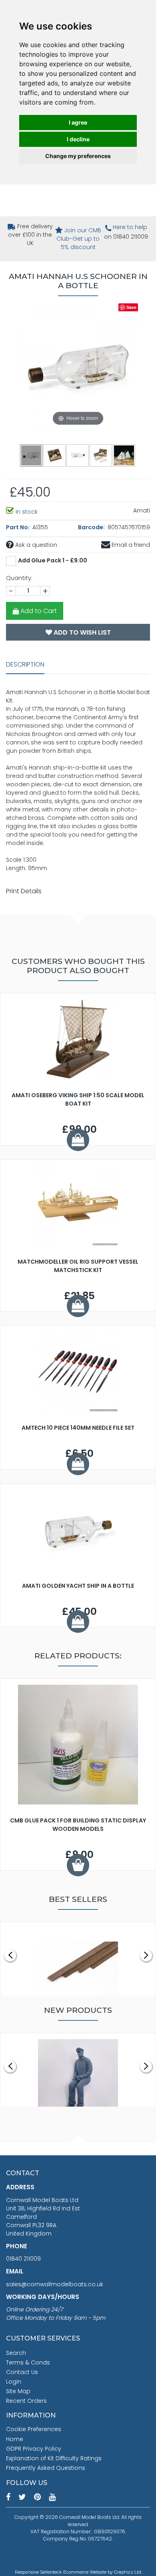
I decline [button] (78, 139)
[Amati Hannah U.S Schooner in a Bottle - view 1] (32, 455)
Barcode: (92, 527)
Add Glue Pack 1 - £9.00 (53, 560)
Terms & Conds (28, 2362)
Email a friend (130, 545)
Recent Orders (26, 2401)
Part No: (18, 527)
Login (14, 2382)
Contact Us (22, 2372)
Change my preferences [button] (78, 156)
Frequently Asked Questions (46, 2468)
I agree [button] (78, 122)
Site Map (18, 2391)
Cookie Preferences (34, 2429)
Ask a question (35, 545)
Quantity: (19, 578)
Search (16, 2353)
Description (25, 664)
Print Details (24, 891)
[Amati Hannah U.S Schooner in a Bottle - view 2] (55, 455)
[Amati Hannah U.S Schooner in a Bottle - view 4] (101, 455)
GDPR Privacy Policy (34, 2449)
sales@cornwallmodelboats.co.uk (55, 2284)
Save (131, 307)
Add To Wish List (81, 632)
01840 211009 (23, 2259)
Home (15, 2439)
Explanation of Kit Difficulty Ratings (54, 2458)
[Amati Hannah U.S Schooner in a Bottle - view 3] (78, 455)
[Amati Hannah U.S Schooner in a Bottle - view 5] (124, 455)
